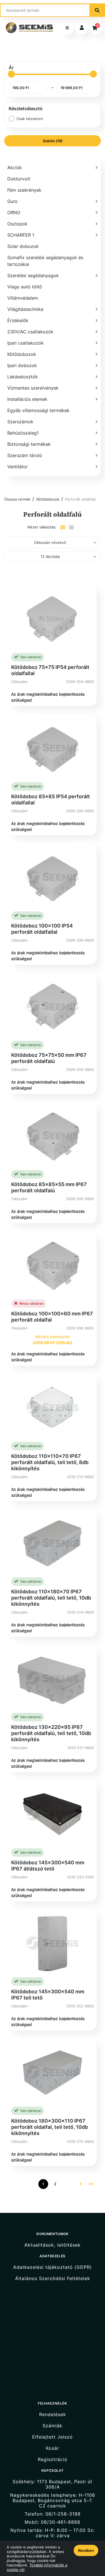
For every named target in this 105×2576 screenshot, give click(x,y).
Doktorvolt (19, 179)
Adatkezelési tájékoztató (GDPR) (53, 2267)
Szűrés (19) (53, 141)
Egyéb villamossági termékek (38, 410)
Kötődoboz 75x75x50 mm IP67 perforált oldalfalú (49, 1058)
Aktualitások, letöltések (53, 2245)
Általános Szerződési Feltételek (53, 2278)
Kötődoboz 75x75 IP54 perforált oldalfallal (50, 670)
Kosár (53, 2448)
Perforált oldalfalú (81, 499)
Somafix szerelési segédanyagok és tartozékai (45, 261)
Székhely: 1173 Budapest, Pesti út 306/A (53, 2484)
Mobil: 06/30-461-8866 (53, 2522)
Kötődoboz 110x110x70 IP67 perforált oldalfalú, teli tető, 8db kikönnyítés (50, 1462)
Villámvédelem (23, 298)
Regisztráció (53, 2459)
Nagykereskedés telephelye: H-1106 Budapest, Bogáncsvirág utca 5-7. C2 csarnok (53, 2501)
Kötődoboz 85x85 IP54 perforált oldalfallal (51, 800)
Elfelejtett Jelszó (53, 2437)
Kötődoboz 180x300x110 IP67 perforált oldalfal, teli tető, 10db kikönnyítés (50, 2127)
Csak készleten (30, 119)
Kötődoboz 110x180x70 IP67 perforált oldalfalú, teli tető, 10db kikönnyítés (51, 1598)
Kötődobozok (48, 499)
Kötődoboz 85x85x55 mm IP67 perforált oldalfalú (49, 1187)
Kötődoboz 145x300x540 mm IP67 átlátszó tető (48, 1866)
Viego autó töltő (25, 287)
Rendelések (53, 2414)
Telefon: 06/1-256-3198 (53, 2514)
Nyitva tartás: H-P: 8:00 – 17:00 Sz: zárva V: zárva (53, 2533)
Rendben (86, 2550)
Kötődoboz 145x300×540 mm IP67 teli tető (48, 1995)
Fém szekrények (24, 190)
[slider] (11, 74)
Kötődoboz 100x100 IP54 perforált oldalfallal (42, 929)
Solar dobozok (23, 246)
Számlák (53, 2426)
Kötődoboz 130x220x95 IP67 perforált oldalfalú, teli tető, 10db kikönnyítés (51, 1733)
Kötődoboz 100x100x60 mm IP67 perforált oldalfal (52, 1317)
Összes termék (17, 499)
